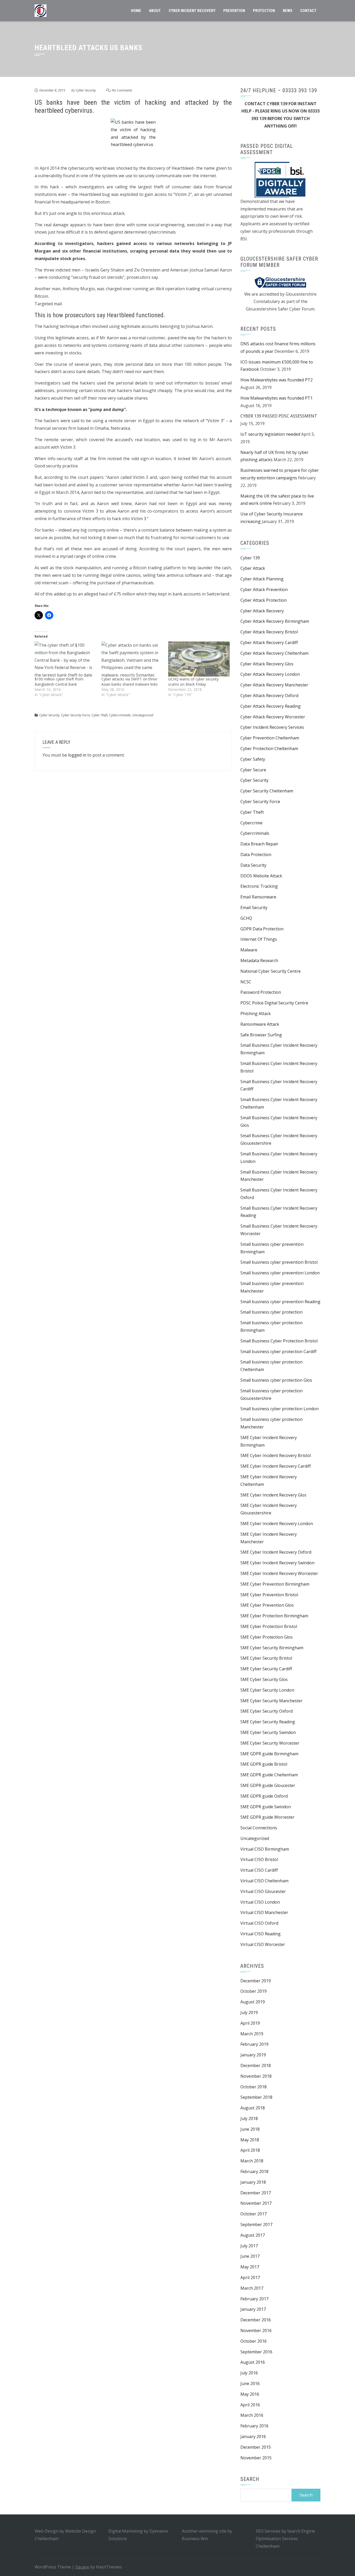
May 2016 (250, 2394)
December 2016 (256, 2320)
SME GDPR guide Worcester (267, 1817)
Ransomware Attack (260, 1024)
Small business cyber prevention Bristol (279, 1262)
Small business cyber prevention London (280, 1273)
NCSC (246, 982)
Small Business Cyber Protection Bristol (279, 1341)
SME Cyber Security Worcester (270, 1743)
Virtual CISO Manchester (264, 1912)
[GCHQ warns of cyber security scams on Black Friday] (199, 659)
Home (136, 11)
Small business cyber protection (271, 1312)
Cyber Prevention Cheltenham (270, 738)
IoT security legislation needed (270, 434)
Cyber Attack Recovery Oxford (269, 696)
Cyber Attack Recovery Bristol (269, 632)
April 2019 (250, 2023)
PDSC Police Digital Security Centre (274, 1003)
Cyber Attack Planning (262, 579)
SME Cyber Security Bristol (266, 1658)
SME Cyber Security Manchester (271, 1701)
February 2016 (254, 2426)
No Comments (122, 90)
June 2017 (250, 2256)
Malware (249, 950)
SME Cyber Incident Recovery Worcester (279, 1573)
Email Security (254, 908)
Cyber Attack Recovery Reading (271, 706)
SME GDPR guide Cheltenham (269, 1775)
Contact (308, 11)
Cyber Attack (253, 568)
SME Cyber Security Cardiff (266, 1669)
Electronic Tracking (259, 886)
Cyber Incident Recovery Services (272, 727)
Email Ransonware (258, 897)
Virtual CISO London (260, 1902)
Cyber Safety (253, 759)
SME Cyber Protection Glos (267, 1637)
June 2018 (250, 2129)
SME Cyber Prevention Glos (267, 1605)
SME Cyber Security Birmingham (272, 1648)
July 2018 (249, 2118)
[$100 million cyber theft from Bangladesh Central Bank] (65, 659)
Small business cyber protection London (280, 1409)
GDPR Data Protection (262, 929)
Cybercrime (251, 823)
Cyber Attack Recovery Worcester (273, 717)
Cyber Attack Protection (264, 600)
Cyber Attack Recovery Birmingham (275, 621)
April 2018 (250, 2150)
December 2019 (256, 1981)
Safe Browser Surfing (261, 1035)
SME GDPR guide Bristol (264, 1764)
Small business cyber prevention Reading (280, 1302)
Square (82, 2567)
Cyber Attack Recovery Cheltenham (274, 653)
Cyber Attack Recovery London (270, 674)
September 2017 (256, 2224)
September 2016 (256, 2352)
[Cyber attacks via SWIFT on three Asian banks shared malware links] (132, 659)
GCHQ (246, 918)
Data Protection (256, 855)
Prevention (234, 11)
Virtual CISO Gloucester (263, 1891)
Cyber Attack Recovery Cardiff (269, 643)
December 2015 (256, 2447)
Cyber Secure (253, 770)
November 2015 (256, 2458)
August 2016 (253, 2362)
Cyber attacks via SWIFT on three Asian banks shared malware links (130, 682)
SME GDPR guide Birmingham (269, 1754)
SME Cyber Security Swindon (268, 1732)
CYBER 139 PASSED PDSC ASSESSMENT (279, 416)
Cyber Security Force (75, 715)
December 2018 (256, 2065)
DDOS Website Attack (261, 876)
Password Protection (261, 992)
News (288, 11)
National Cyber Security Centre (271, 971)
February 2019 (254, 2044)
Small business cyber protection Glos (276, 1380)
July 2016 (249, 2373)
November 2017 (256, 2203)
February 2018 (254, 2171)
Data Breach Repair (259, 844)
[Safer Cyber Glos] (280, 282)
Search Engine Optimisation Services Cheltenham (285, 2539)
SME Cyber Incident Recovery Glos (273, 1495)
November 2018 (256, 2076)
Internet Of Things (259, 939)
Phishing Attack (256, 1014)
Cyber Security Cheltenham (267, 791)
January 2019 (253, 2055)
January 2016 (253, 2436)
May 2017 (250, 2267)
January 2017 (253, 2309)
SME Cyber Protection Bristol (269, 1626)
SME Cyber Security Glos (264, 1679)
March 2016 (252, 2415)
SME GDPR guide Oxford (264, 1796)
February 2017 (254, 2299)
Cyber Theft (100, 715)
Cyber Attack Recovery (262, 611)
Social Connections (259, 1828)
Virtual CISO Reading (261, 1934)
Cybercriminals (120, 715)
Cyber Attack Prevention (264, 590)
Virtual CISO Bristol (259, 1859)
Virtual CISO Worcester (263, 1944)
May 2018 (250, 2140)
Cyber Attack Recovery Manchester (274, 685)
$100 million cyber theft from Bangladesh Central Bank (59, 682)
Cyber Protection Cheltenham (269, 749)
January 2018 (253, 2182)
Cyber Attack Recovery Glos (267, 664)
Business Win (195, 2539)
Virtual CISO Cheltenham (264, 1881)
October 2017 (254, 2214)
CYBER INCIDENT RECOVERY (192, 11)
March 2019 (252, 2034)
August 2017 (253, 2235)
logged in (77, 755)
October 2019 (254, 1991)
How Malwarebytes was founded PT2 (277, 380)
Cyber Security (86, 90)
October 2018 (254, 2087)
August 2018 (253, 2108)
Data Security (253, 865)
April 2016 (250, 2405)
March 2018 (252, 2161)
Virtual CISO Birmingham (265, 1849)
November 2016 (256, 2330)
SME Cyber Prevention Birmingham (275, 1584)
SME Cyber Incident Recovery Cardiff (276, 1466)
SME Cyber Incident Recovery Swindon (277, 1563)
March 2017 (252, 2288)
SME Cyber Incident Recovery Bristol (276, 1455)
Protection (264, 11)
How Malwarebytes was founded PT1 (277, 398)
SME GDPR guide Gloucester (268, 1785)
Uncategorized (143, 715)
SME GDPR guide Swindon (266, 1807)
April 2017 (250, 2277)
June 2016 (250, 2383)
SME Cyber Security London (267, 1690)
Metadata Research (259, 961)
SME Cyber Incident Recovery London (277, 1524)
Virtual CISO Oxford (259, 1923)
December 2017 (256, 2193)
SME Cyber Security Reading (268, 1722)
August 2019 (253, 2002)
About (155, 11)
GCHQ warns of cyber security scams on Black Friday (193, 682)
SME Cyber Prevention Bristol (269, 1595)
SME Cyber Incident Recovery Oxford (276, 1552)
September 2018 (256, 2097)
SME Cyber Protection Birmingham (274, 1616)
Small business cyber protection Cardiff (278, 1352)
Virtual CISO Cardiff (259, 1870)
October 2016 (254, 2341)
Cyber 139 (250, 558)
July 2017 (249, 2246)
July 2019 (249, 2012)
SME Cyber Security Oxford (267, 1711)
